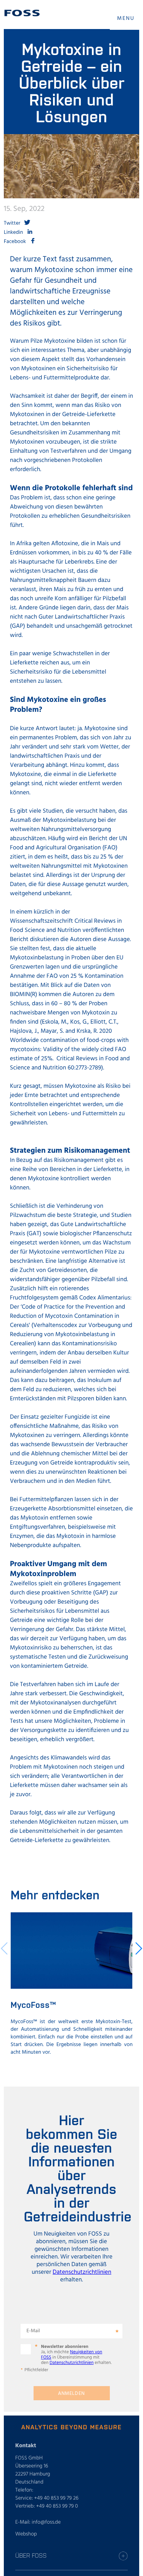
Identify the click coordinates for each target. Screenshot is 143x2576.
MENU (126, 19)
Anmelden (71, 2394)
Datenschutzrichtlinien (82, 2272)
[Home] (22, 13)
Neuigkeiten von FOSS (72, 2355)
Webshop (26, 2534)
